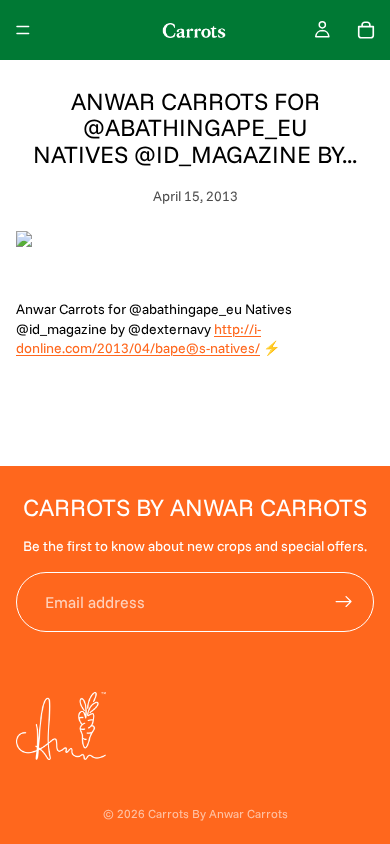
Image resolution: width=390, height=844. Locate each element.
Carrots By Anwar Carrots (218, 813)
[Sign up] (344, 602)
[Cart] (366, 30)
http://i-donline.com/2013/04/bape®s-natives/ (138, 339)
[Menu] (23, 30)
